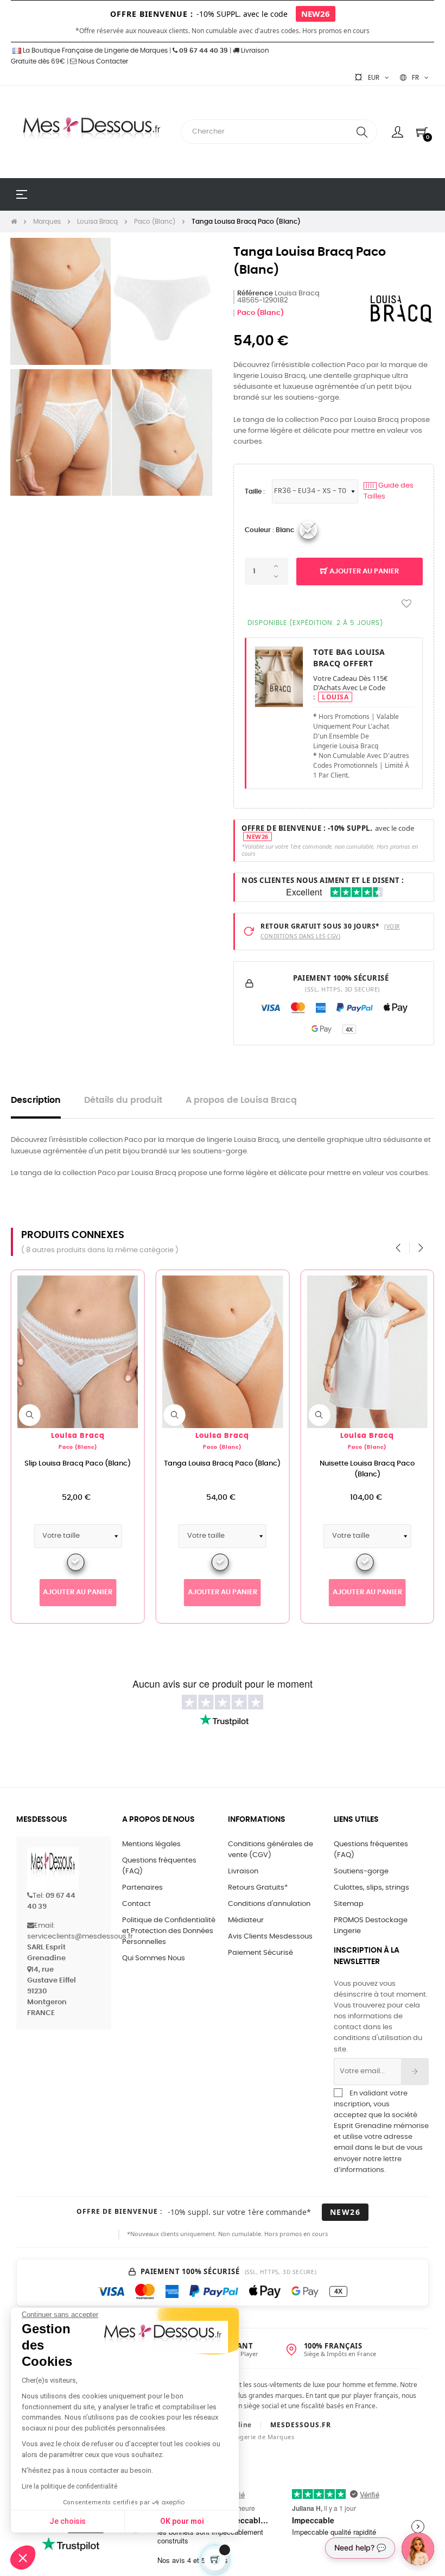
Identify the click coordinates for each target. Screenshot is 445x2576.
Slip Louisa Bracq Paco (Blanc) (78, 1464)
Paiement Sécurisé (260, 1953)
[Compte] (398, 132)
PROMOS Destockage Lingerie (371, 1926)
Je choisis (68, 2521)
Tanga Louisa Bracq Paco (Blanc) (222, 1464)
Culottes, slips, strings (371, 1888)
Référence (255, 293)
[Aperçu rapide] (30, 1415)
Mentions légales (151, 1844)
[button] (23, 2558)
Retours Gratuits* (258, 1888)
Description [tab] (36, 1100)
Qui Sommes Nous (154, 1958)
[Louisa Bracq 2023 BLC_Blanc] (308, 530)
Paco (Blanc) (260, 313)
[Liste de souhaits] (406, 604)
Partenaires (142, 1888)
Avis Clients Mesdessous (270, 1937)
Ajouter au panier (363, 572)
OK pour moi (182, 2521)
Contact (136, 1904)
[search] (362, 132)
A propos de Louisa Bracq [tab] (241, 1100)
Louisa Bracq (78, 1436)
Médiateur (246, 1920)
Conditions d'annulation (269, 1904)
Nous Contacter (102, 61)
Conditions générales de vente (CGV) (271, 1850)
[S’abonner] (415, 2072)
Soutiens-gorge (361, 1871)
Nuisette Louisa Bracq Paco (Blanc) (367, 1469)
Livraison (243, 1871)
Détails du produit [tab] (123, 1100)
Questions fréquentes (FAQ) (159, 1866)
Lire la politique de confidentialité (69, 2486)
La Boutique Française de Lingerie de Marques (94, 50)
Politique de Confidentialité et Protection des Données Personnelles (169, 1931)
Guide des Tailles (389, 491)
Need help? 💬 (360, 2547)
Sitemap (349, 1904)
